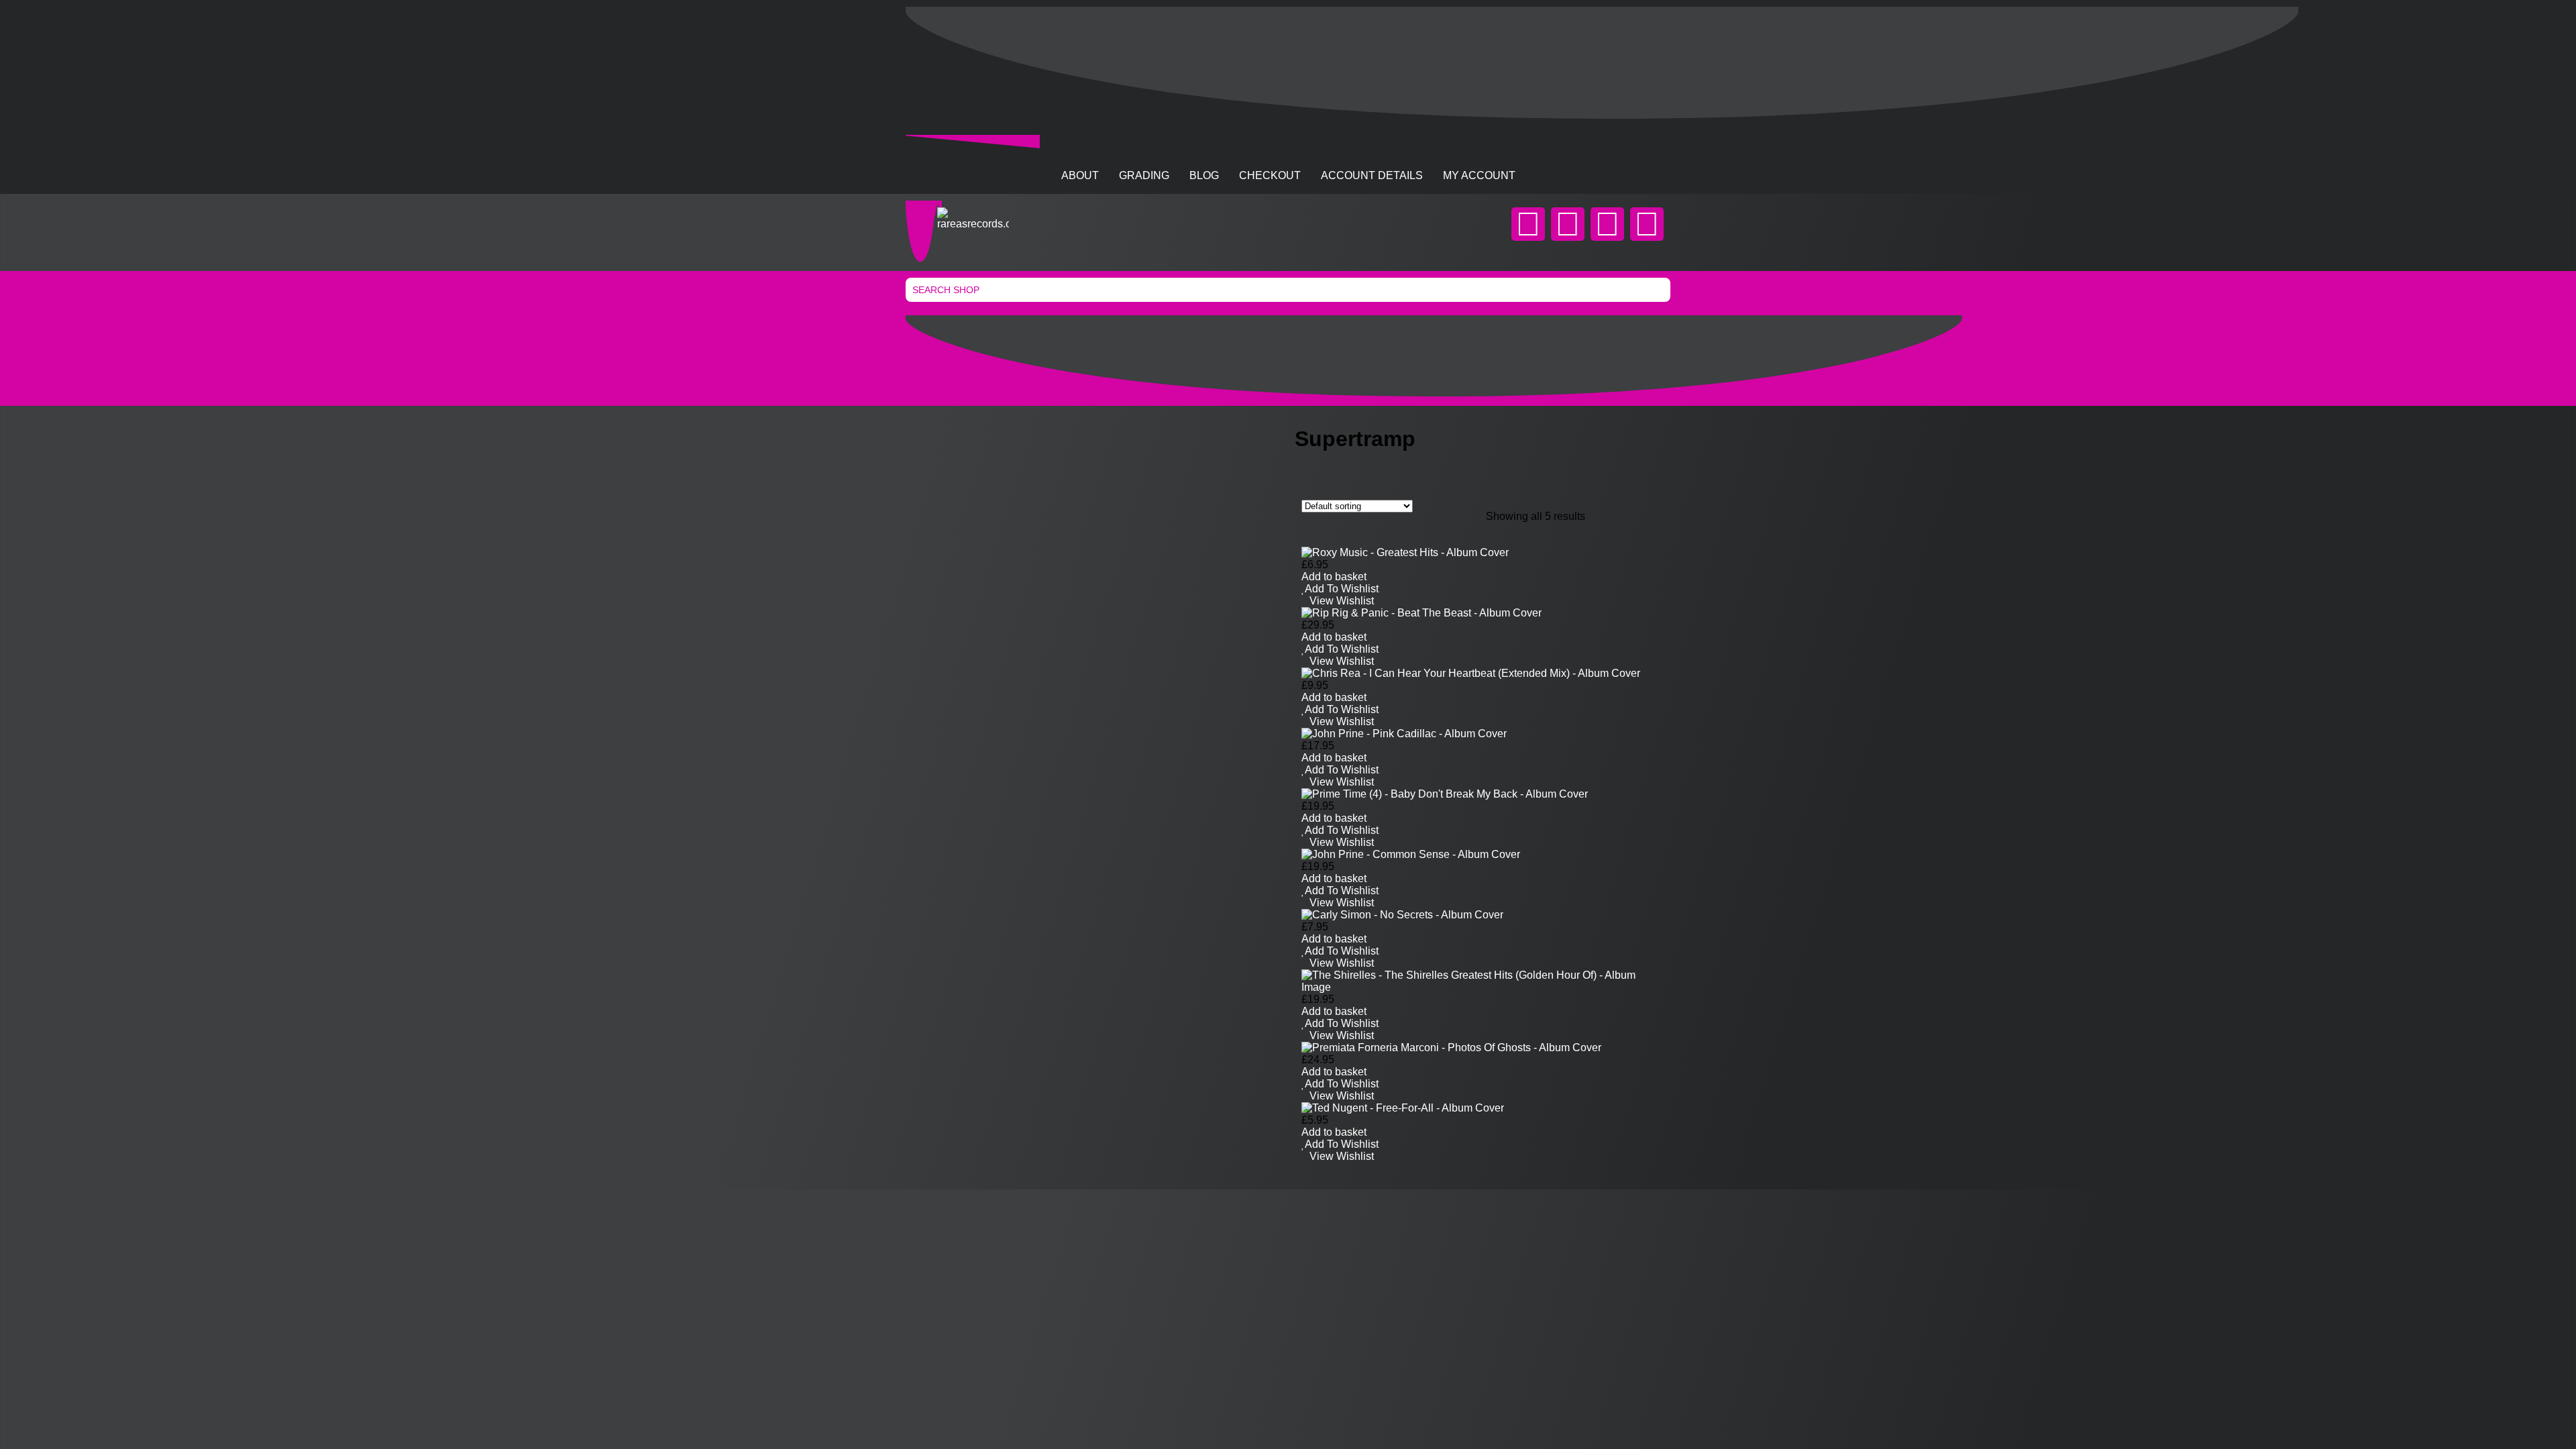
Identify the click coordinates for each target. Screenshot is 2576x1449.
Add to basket (1334, 577)
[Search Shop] (1288, 290)
